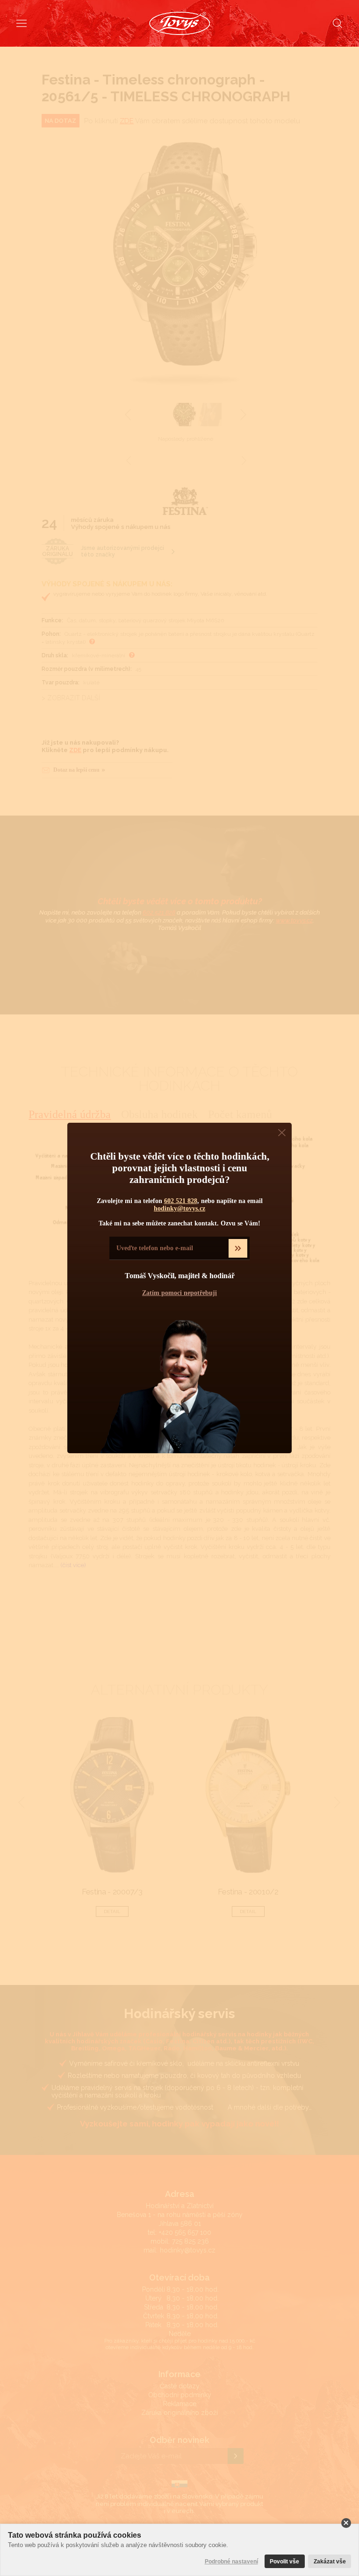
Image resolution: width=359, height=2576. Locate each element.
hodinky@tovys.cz (179, 1208)
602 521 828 (181, 1201)
